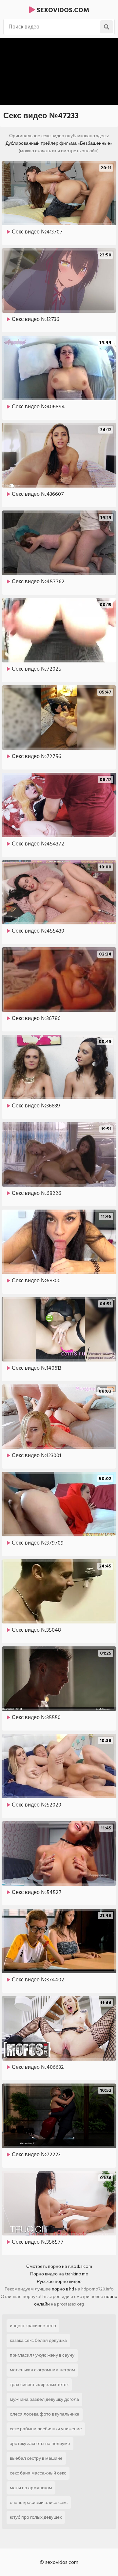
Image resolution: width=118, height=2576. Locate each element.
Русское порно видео (59, 2281)
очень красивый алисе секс (39, 2502)
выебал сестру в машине (36, 2458)
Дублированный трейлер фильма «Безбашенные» (59, 143)
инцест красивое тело (33, 2326)
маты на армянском (31, 2488)
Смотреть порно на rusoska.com (59, 2266)
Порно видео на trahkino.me (59, 2274)
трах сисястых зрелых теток (39, 2385)
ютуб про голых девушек (36, 2517)
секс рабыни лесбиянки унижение (46, 2429)
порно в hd (63, 2289)
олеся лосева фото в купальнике (45, 2414)
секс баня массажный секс (38, 2473)
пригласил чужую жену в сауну (42, 2355)
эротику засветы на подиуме (40, 2444)
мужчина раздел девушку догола (44, 2399)
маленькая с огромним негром (42, 2370)
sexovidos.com (62, 10)
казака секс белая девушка (38, 2340)
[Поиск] (107, 27)
